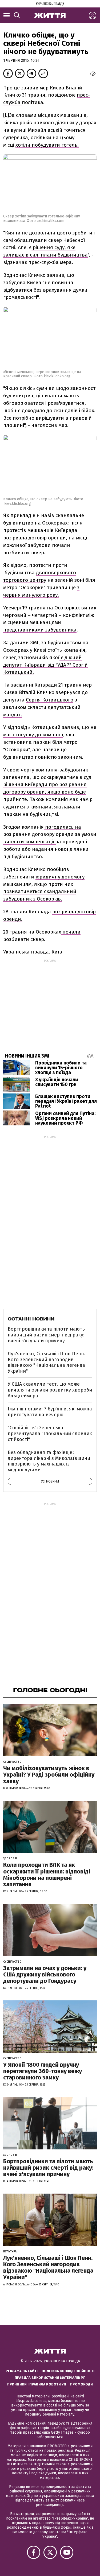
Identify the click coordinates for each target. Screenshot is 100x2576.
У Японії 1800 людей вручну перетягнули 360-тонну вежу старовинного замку (43, 2071)
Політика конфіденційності (68, 2371)
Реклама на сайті (22, 2371)
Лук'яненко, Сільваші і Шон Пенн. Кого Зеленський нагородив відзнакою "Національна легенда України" (47, 1362)
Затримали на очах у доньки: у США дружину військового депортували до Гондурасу (45, 1974)
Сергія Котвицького (50, 700)
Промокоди (81, 2384)
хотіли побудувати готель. (47, 145)
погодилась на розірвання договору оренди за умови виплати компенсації (50, 834)
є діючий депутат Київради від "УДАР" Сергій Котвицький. (45, 665)
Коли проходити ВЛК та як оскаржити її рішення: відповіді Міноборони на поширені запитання (47, 1875)
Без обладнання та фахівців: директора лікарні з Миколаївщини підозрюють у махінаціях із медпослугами (49, 1461)
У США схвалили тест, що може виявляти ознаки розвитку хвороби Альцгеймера (50, 1390)
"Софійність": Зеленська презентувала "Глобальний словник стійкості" (50, 1433)
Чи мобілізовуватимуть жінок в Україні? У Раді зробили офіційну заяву (49, 1775)
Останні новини (31, 1319)
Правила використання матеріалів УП (50, 2378)
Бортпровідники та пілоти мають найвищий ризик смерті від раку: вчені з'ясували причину (46, 1335)
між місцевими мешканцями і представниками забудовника (49, 623)
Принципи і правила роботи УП (37, 2384)
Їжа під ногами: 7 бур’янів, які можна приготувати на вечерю (50, 1412)
